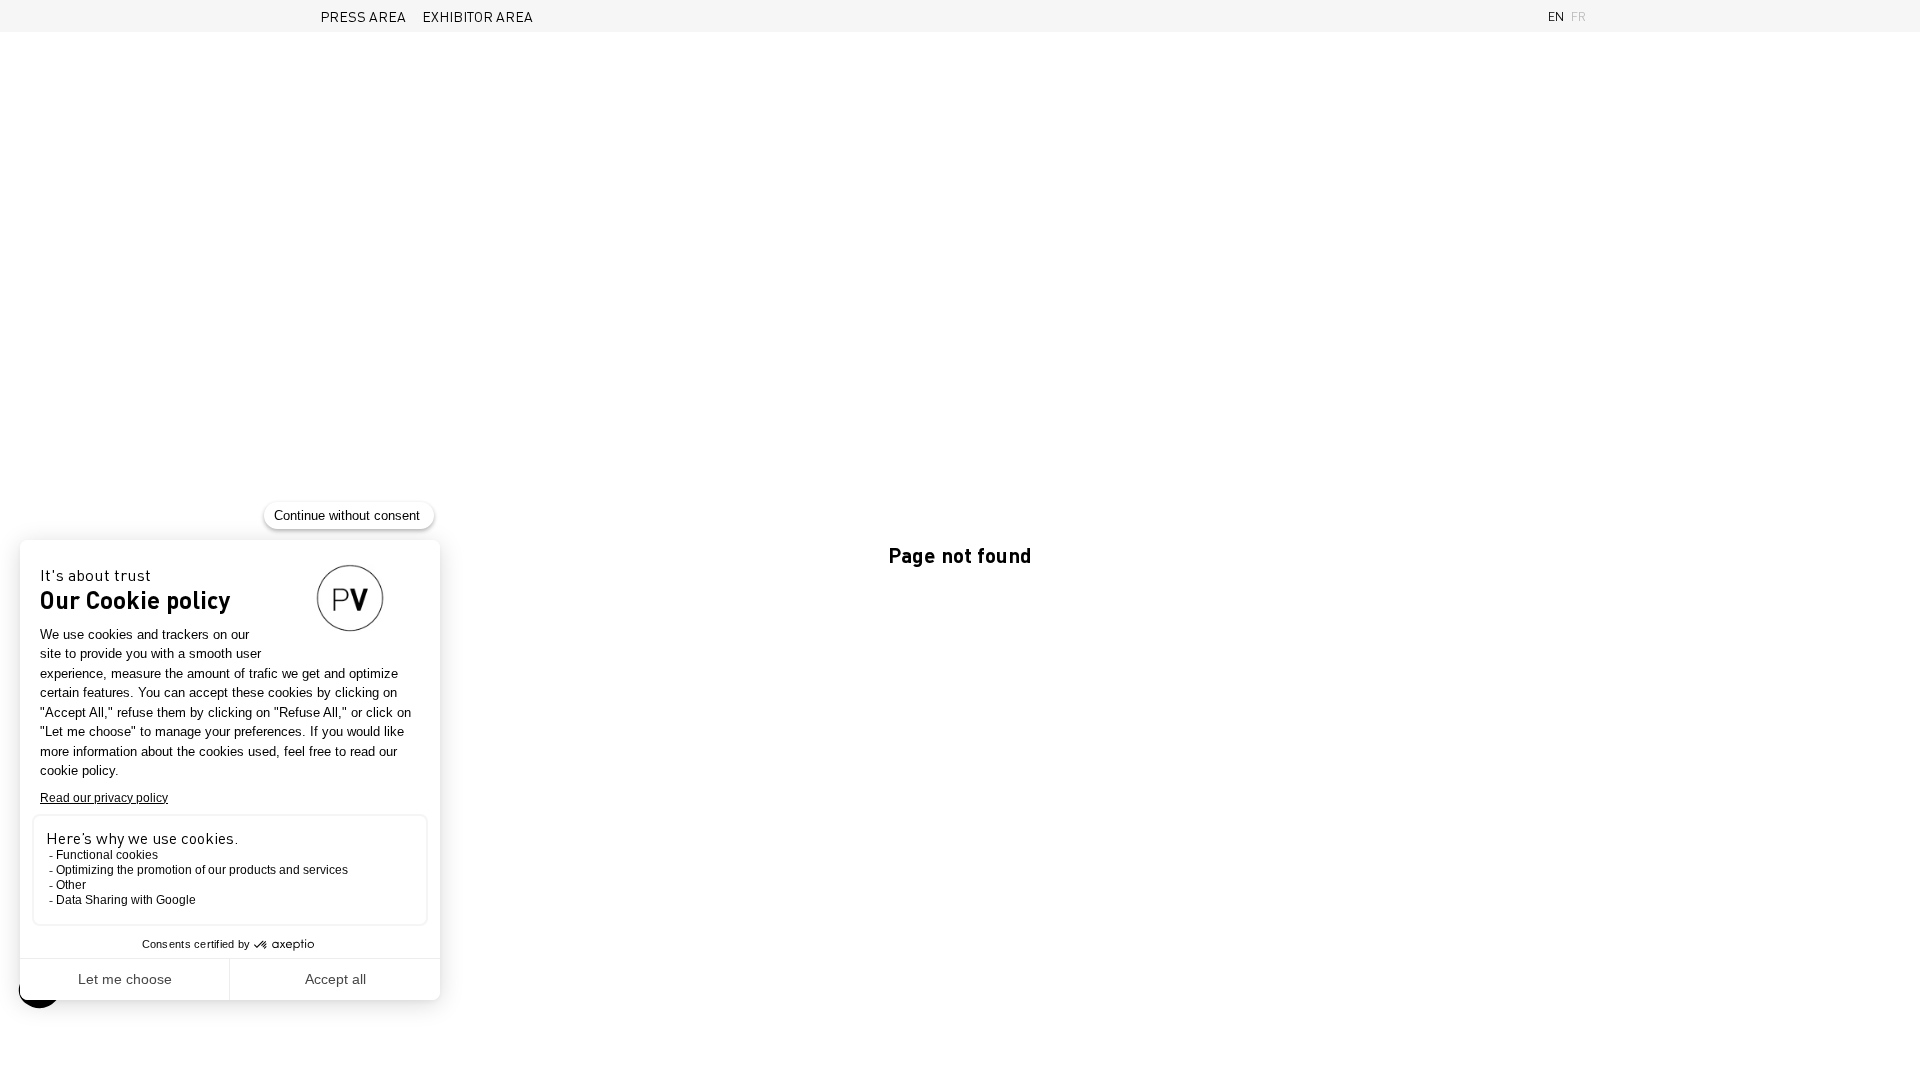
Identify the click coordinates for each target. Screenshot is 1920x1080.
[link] (363, 16)
